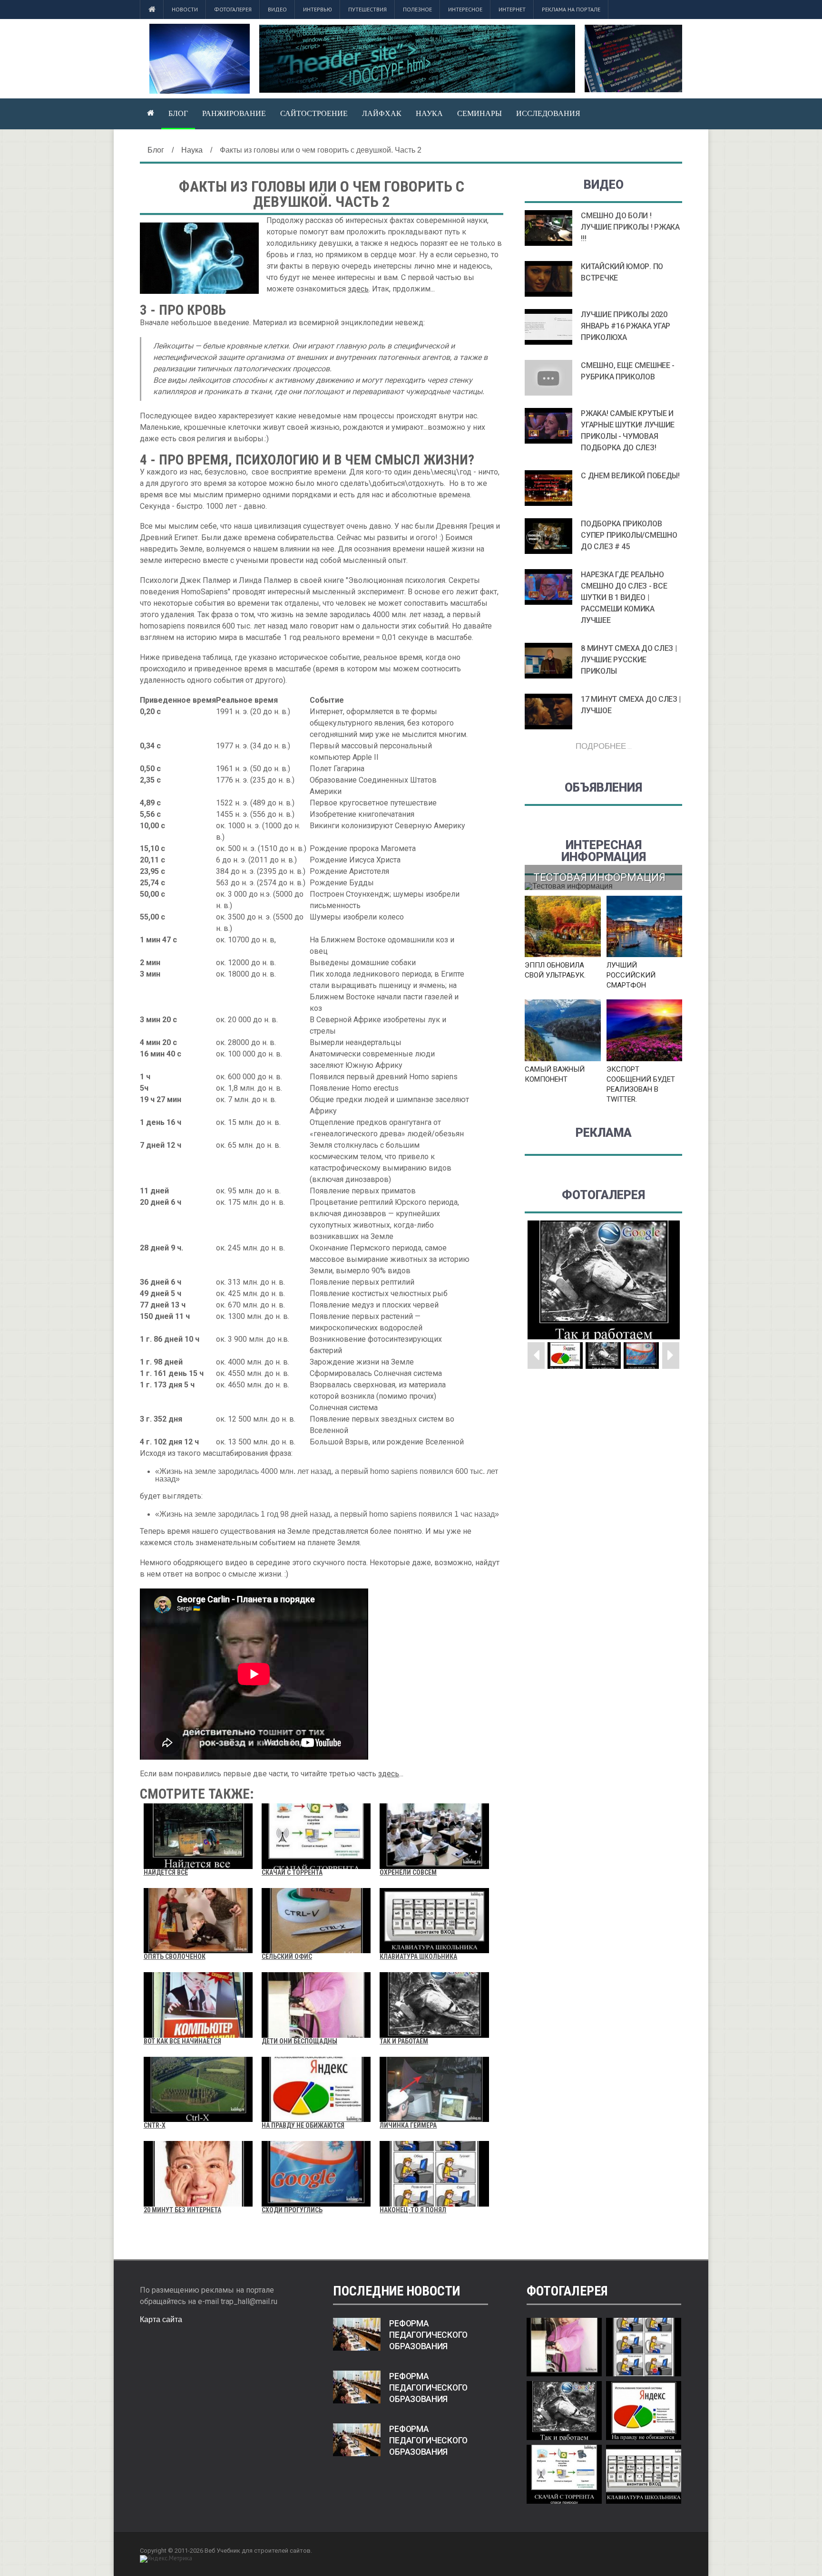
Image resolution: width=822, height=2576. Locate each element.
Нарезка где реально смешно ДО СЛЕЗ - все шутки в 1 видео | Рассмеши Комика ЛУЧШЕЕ (624, 597)
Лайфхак (382, 113)
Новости (185, 9)
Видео (277, 9)
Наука (429, 113)
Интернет (512, 9)
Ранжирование (234, 113)
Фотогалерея (233, 9)
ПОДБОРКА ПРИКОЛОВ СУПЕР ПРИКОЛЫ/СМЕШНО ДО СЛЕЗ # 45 (629, 535)
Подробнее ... (604, 746)
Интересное (465, 9)
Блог (178, 113)
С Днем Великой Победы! (630, 476)
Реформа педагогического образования (428, 2335)
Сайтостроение (314, 113)
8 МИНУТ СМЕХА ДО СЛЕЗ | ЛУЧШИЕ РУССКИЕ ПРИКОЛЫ (629, 660)
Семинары (479, 113)
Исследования (548, 113)
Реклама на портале (571, 9)
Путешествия (367, 9)
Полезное (417, 9)
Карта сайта (161, 2319)
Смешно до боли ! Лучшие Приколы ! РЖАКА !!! (630, 227)
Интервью (318, 9)
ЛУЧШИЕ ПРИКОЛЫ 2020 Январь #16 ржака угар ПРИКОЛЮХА (626, 326)
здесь (358, 289)
